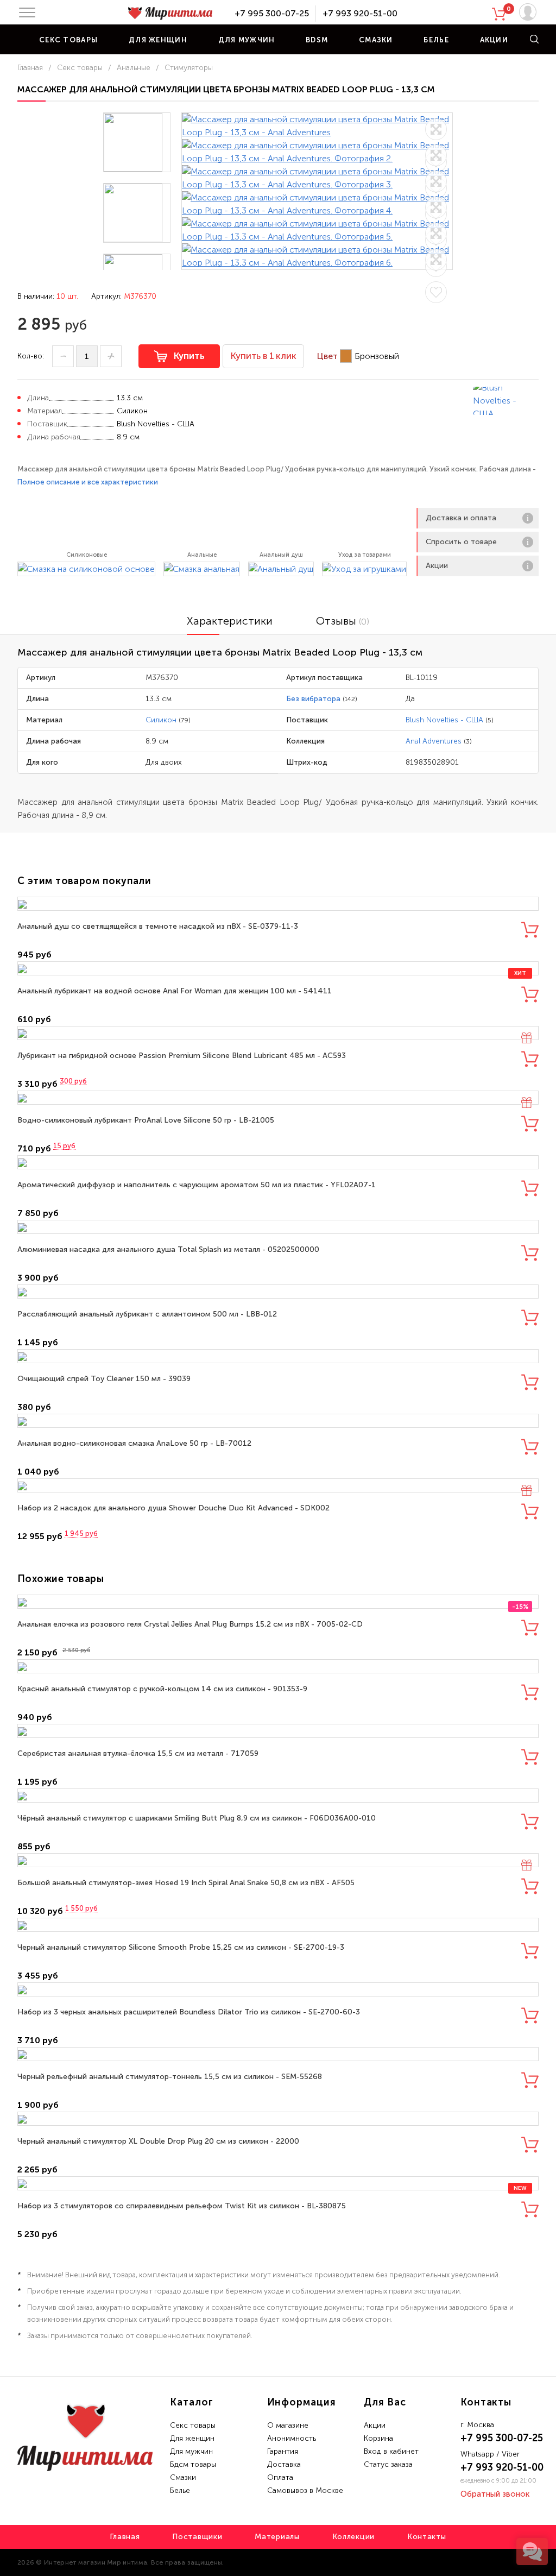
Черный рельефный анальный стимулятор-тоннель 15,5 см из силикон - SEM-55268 (170, 2077)
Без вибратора (313, 699)
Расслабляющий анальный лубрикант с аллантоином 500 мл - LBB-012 (147, 1314)
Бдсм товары (193, 2464)
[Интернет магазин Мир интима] (170, 14)
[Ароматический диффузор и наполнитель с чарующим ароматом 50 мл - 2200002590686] (278, 1162)
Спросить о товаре (461, 542)
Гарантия (283, 2451)
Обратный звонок (495, 2494)
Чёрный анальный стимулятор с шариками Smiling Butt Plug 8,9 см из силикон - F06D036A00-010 (197, 1818)
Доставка (284, 2464)
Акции (494, 40)
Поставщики (197, 2537)
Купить (189, 356)
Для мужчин (247, 40)
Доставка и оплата (461, 518)
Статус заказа (388, 2464)
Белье (436, 40)
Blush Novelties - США (444, 720)
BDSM (317, 40)
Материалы (277, 2537)
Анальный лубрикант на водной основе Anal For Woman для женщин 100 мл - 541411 (175, 991)
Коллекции (353, 2537)
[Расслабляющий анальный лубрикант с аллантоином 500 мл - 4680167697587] (278, 1292)
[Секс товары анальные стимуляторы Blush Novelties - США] (506, 401)
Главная (30, 68)
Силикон (161, 720)
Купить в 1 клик (263, 356)
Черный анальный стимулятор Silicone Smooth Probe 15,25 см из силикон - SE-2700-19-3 (181, 1947)
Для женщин (158, 40)
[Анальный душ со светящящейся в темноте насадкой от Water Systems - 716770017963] (278, 904)
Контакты (427, 2537)
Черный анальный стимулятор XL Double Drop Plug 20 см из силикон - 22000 (158, 2141)
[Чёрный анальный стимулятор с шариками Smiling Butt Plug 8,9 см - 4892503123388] (278, 1796)
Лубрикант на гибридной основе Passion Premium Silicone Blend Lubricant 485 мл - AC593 (182, 1056)
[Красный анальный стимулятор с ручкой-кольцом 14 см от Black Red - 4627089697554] (278, 1666)
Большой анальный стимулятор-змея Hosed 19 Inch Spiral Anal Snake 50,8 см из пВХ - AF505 (186, 1883)
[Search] (534, 39)
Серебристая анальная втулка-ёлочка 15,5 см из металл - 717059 (138, 1753)
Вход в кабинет (391, 2451)
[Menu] (27, 12)
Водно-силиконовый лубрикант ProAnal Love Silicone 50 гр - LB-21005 (146, 1120)
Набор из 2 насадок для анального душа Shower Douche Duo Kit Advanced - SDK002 (173, 1508)
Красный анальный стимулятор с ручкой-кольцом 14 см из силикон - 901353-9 (162, 1689)
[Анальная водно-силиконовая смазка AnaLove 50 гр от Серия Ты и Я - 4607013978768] (278, 1421)
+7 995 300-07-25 (272, 13)
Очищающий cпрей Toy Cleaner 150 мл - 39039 (104, 1379)
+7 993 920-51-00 (360, 13)
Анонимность (292, 2438)
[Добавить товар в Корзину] (530, 930)
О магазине (288, 2425)
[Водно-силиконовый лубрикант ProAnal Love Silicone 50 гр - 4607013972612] (278, 1098)
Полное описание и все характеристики (88, 482)
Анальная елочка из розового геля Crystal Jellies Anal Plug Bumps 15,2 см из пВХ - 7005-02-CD (190, 1624)
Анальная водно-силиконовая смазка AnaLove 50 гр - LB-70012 (134, 1443)
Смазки (376, 40)
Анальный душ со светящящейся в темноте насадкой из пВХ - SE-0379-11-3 (158, 926)
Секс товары (68, 40)
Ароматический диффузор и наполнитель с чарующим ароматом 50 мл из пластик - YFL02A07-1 (197, 1185)
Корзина (378, 2438)
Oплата (280, 2477)
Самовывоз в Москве (305, 2490)
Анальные (134, 68)
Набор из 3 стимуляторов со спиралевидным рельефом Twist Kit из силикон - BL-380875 (182, 2206)
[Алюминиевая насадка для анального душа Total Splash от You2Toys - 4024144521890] (278, 1227)
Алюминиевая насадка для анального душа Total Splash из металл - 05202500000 (168, 1249)
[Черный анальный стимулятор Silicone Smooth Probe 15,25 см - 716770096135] (278, 1925)
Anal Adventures (434, 741)
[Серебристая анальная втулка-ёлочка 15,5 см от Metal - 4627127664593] (278, 1731)
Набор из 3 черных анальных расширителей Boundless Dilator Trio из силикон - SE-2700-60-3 (189, 2012)
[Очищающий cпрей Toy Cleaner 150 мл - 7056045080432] (278, 1356)
